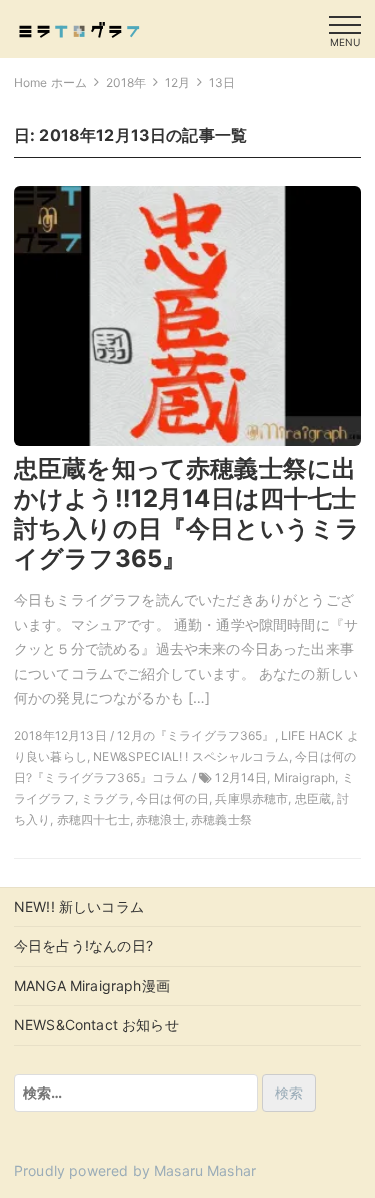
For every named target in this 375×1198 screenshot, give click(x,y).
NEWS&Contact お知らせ (96, 1024)
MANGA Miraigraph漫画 (92, 985)
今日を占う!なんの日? (83, 945)
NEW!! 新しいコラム (79, 906)
